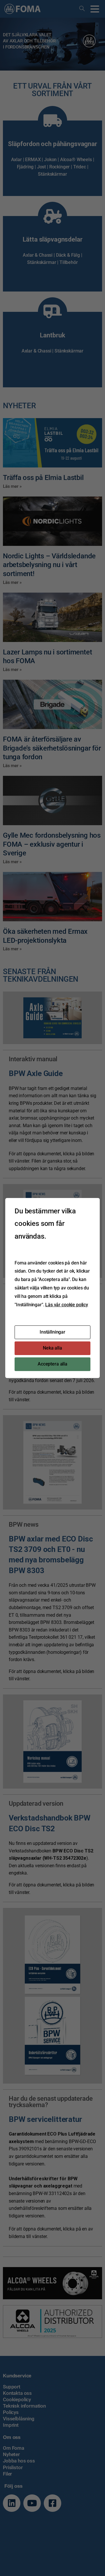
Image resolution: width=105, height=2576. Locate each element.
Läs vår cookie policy (67, 1305)
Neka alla (52, 1348)
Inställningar (52, 1332)
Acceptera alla (52, 1364)
